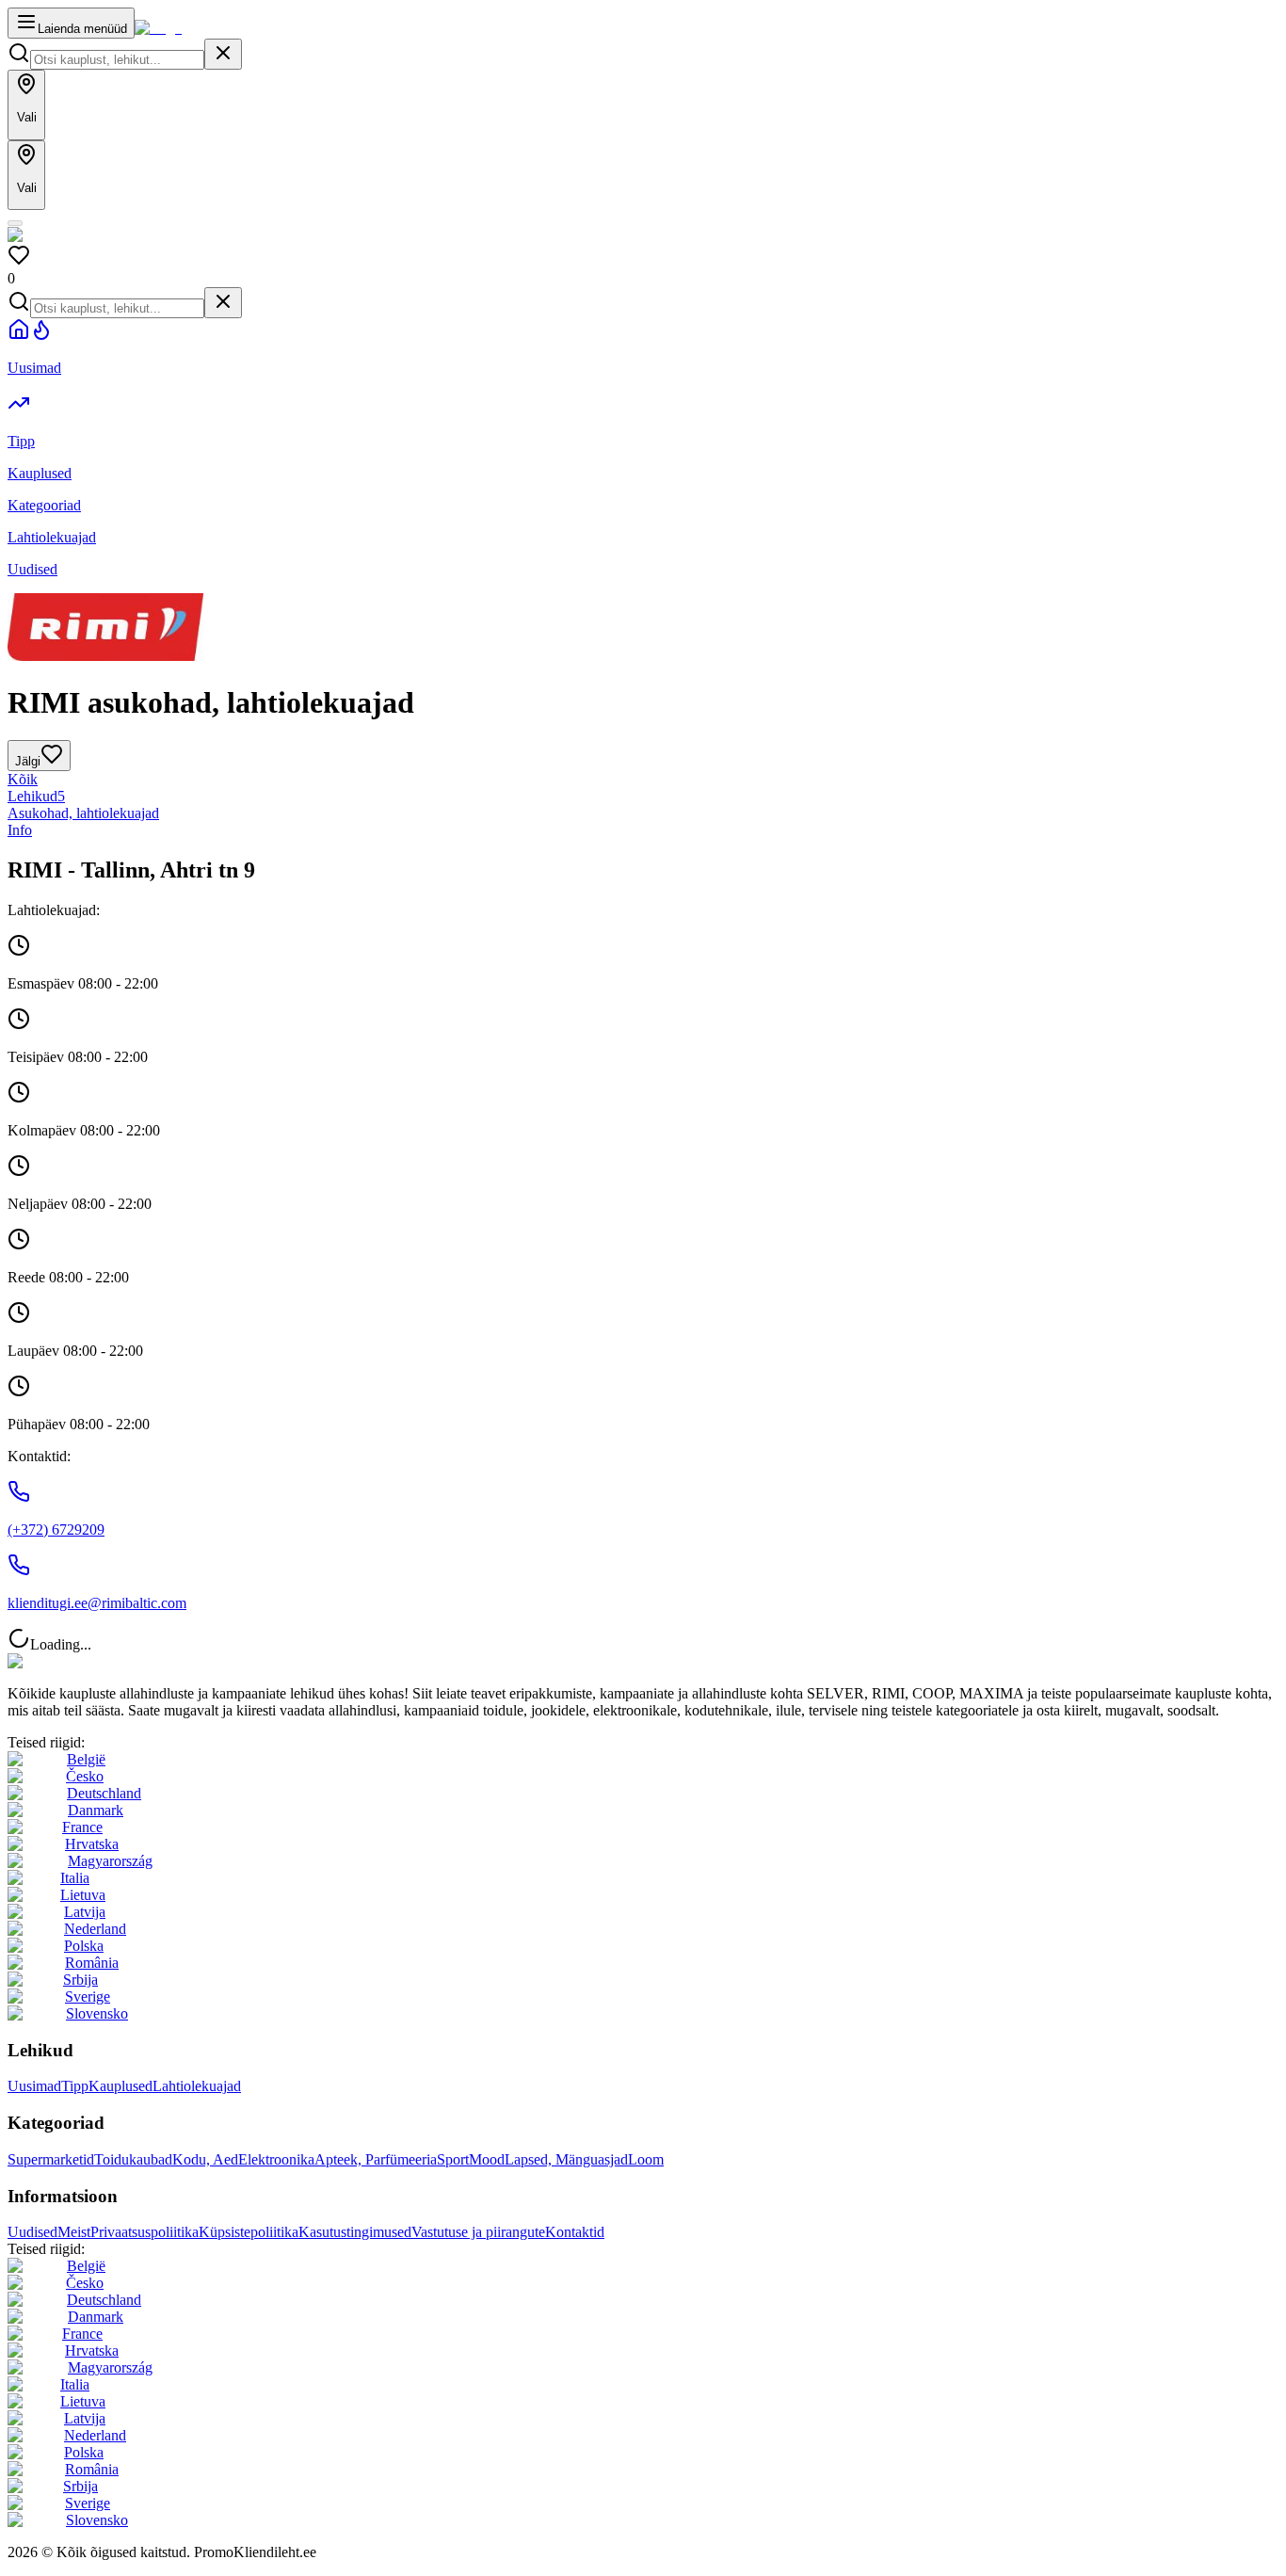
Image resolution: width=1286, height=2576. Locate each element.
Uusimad (34, 2086)
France (82, 1827)
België (86, 1759)
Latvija (85, 1912)
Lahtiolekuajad (197, 2086)
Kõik (23, 779)
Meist (74, 2232)
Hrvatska (92, 1844)
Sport (453, 2159)
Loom (646, 2159)
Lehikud (36, 796)
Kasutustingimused (355, 2232)
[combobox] (117, 60)
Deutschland (104, 1793)
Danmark (96, 1810)
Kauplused (121, 2086)
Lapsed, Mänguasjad (566, 2159)
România (92, 1963)
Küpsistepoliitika (249, 2232)
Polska (84, 1946)
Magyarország (110, 1861)
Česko (85, 1776)
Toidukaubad (133, 2159)
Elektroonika (276, 2159)
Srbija (80, 1980)
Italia (75, 1878)
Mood (487, 2159)
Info (20, 830)
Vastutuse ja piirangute (478, 2232)
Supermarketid (51, 2159)
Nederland (95, 1929)
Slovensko (97, 2013)
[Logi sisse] (15, 223)
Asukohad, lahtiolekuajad (83, 813)
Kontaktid (575, 2232)
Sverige (88, 1996)
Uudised (32, 2232)
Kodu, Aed (205, 2159)
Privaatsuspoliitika (145, 2232)
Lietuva (83, 1895)
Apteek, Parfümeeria (376, 2159)
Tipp (75, 2086)
